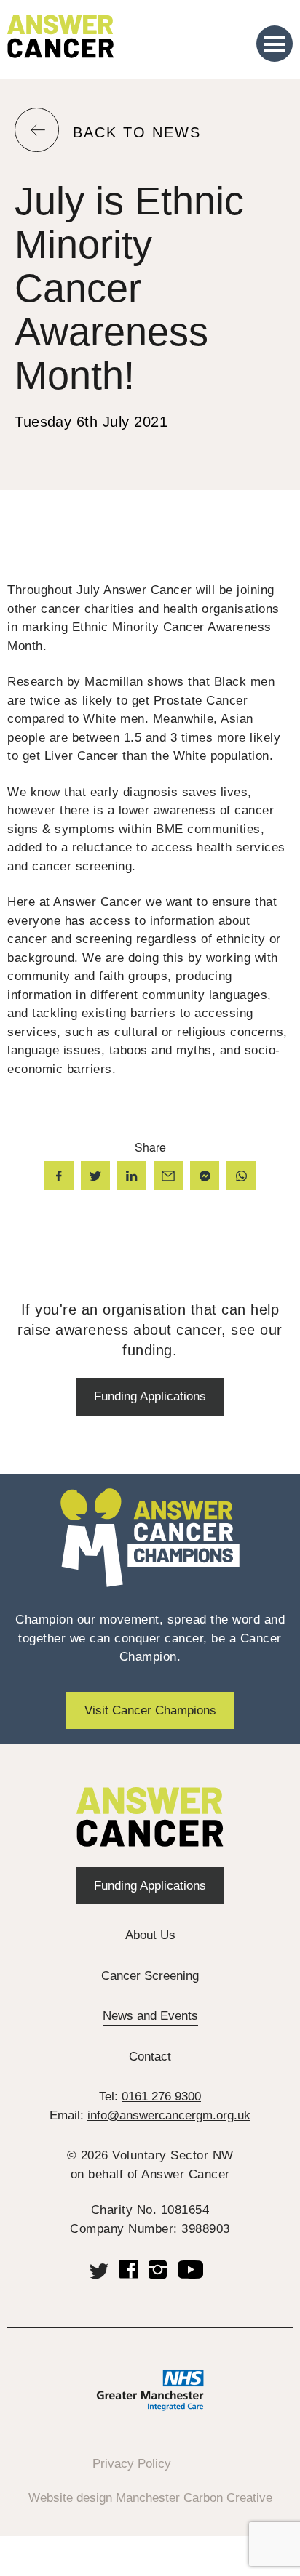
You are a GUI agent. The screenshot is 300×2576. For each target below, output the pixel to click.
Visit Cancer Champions (150, 1710)
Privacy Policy (132, 2464)
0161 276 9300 (161, 2096)
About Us (150, 1935)
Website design (70, 2498)
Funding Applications (150, 1396)
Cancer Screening (150, 1976)
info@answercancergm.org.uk (169, 2115)
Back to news (137, 133)
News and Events (150, 2016)
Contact (150, 2057)
